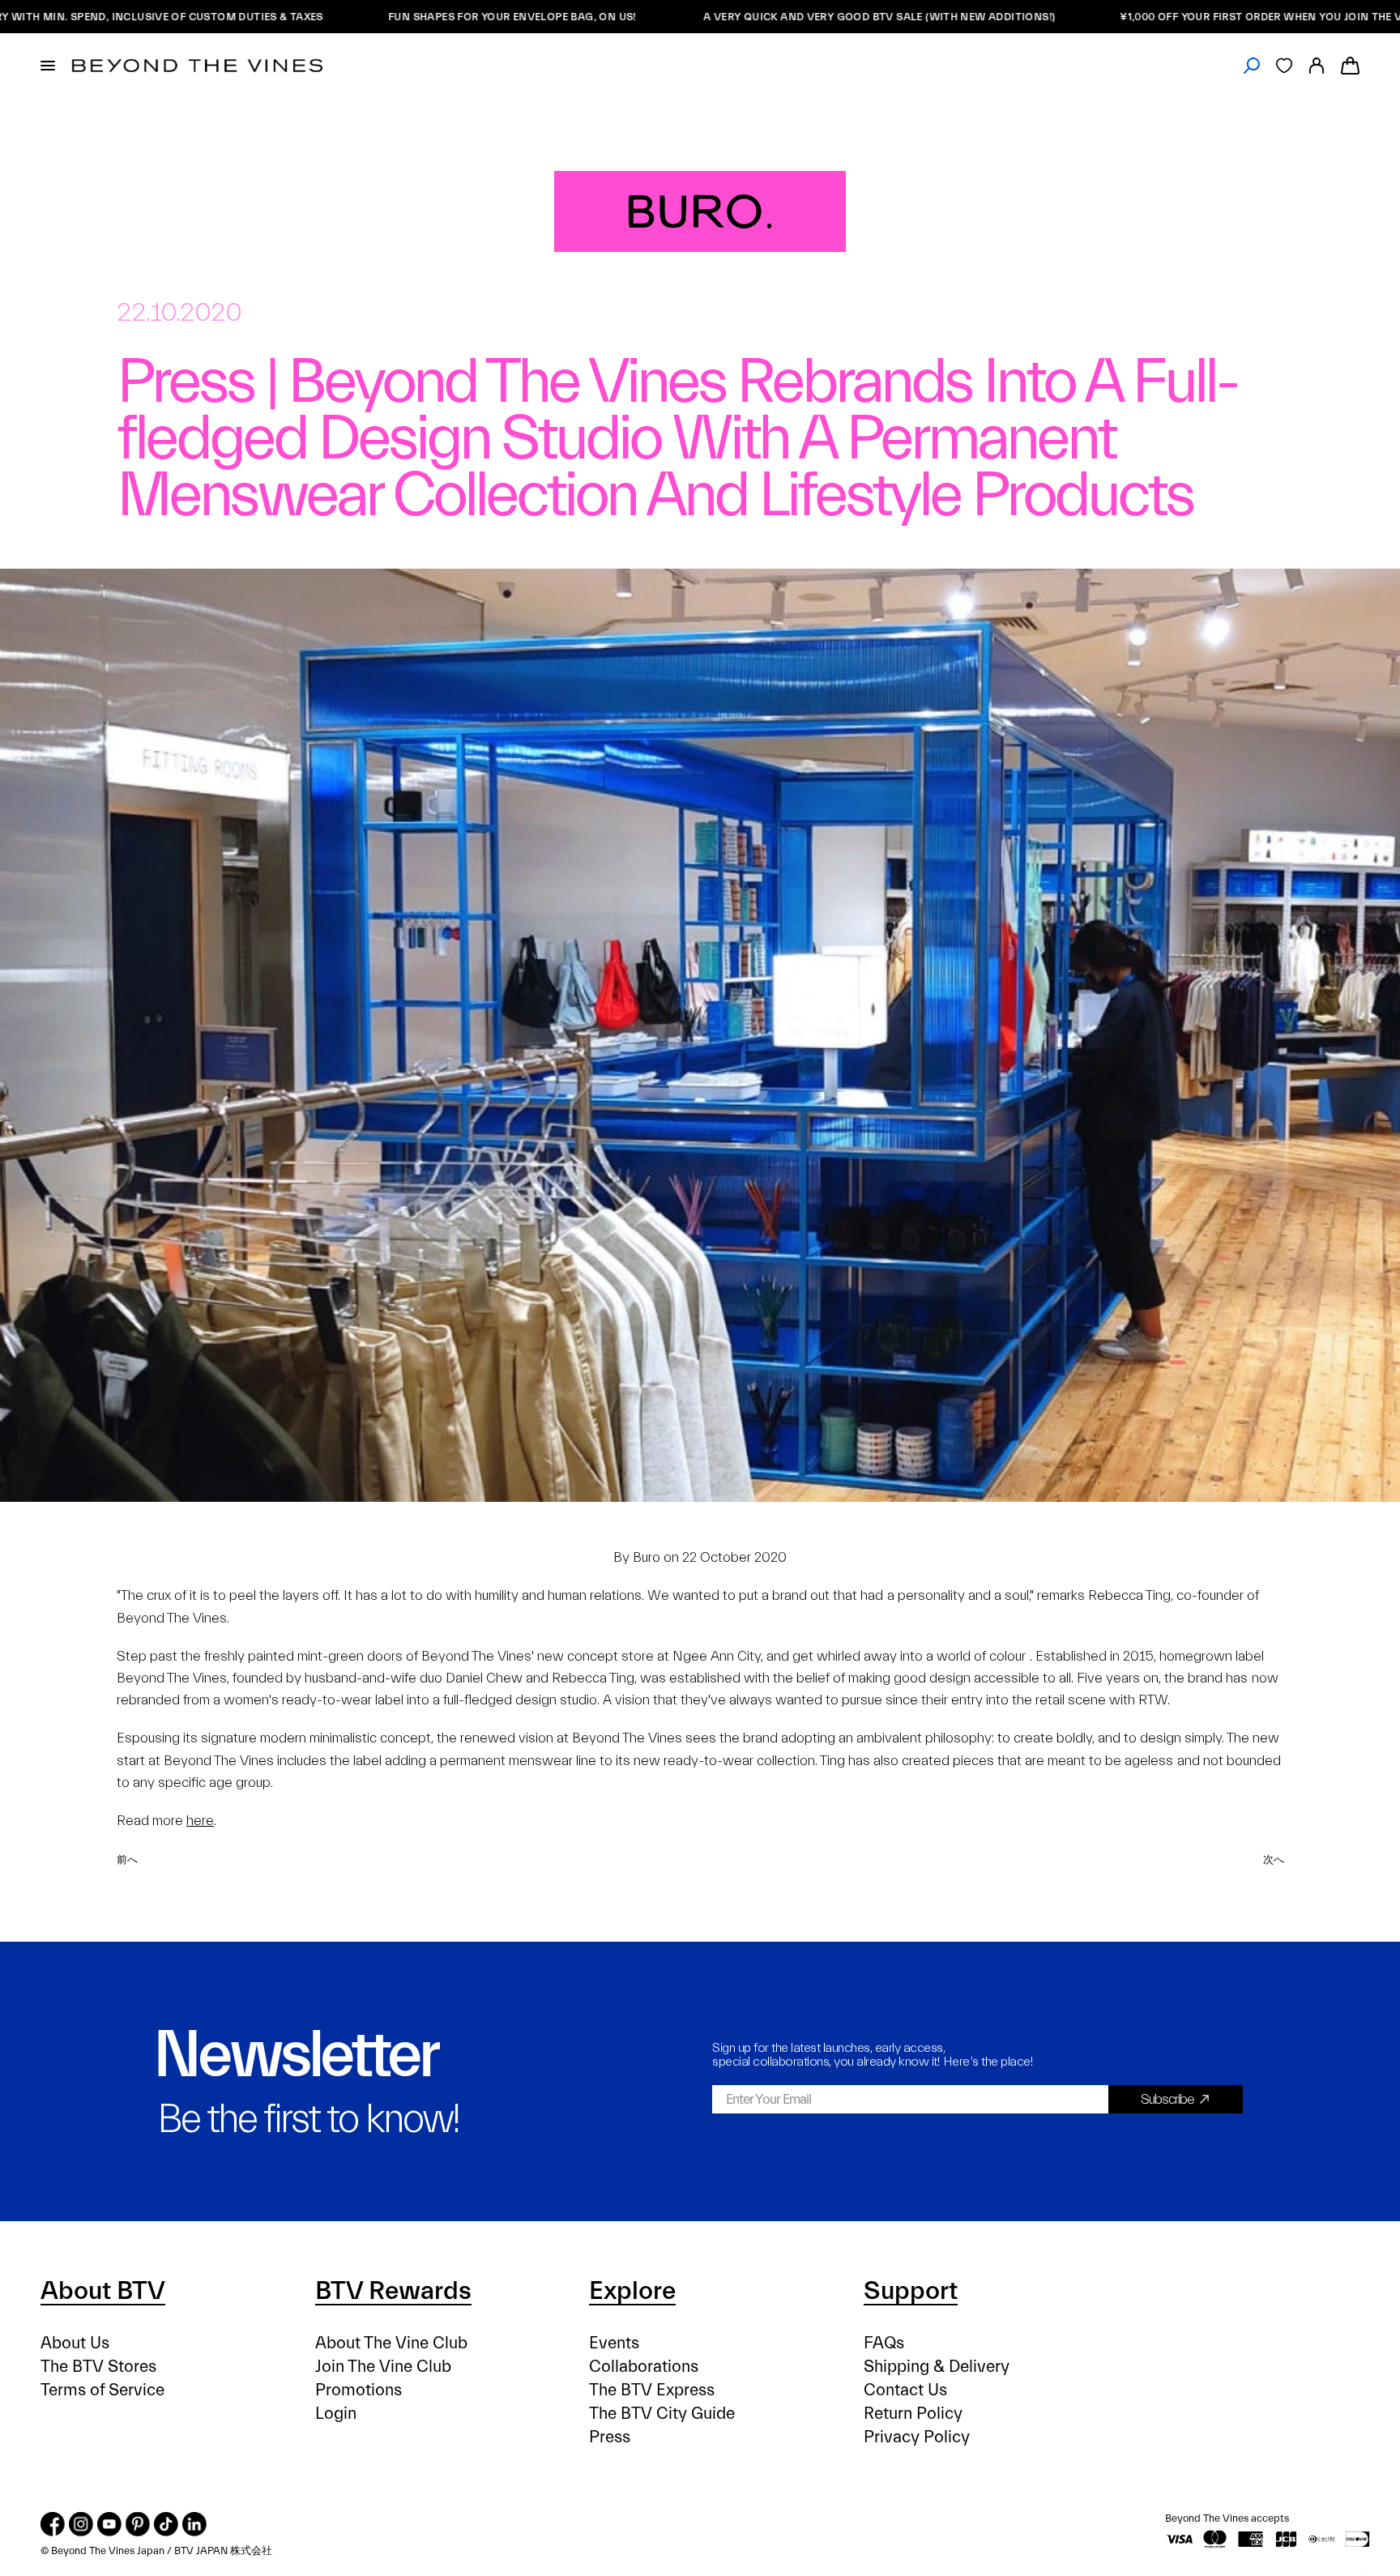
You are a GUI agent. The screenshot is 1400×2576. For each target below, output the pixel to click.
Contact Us (905, 2390)
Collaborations (644, 2367)
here (200, 1821)
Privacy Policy (917, 2437)
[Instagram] (81, 2524)
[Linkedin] (194, 2524)
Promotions (359, 2390)
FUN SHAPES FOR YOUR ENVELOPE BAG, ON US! (426, 17)
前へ (127, 1859)
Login (336, 2414)
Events (614, 2343)
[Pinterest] (138, 2524)
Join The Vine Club (383, 2367)
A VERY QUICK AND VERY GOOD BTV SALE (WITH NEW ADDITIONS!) (792, 17)
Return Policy (913, 2414)
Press (610, 2437)
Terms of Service (102, 2390)
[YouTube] (109, 2524)
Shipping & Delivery (937, 2367)
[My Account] (1317, 66)
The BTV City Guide (662, 2414)
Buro (647, 1557)
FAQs (884, 2343)
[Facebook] (53, 2524)
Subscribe (1167, 2099)
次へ (1273, 1859)
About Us (75, 2343)
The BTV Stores (98, 2367)
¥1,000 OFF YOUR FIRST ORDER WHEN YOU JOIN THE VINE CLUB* (1200, 17)
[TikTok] (166, 2524)
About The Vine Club (391, 2343)
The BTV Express (652, 2390)
